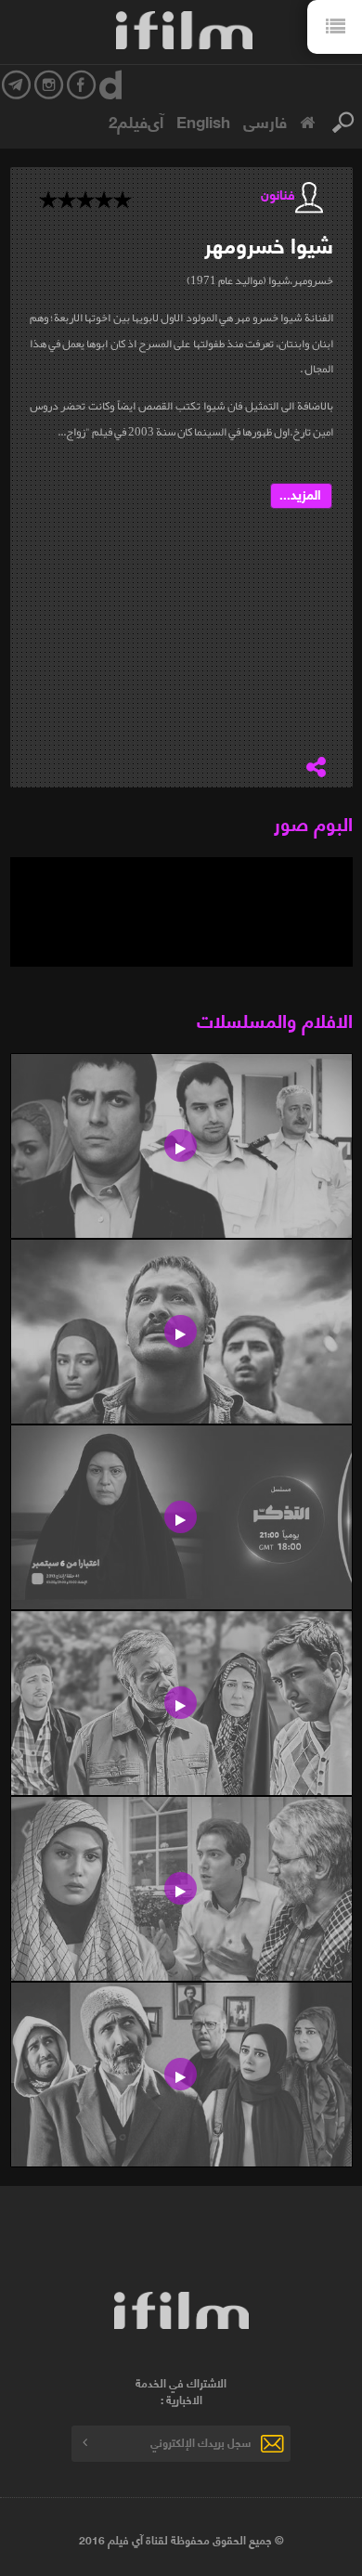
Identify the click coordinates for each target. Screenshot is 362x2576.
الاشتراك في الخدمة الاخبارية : (181, 2391)
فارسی (265, 121)
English (203, 121)
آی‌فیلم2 (136, 121)
